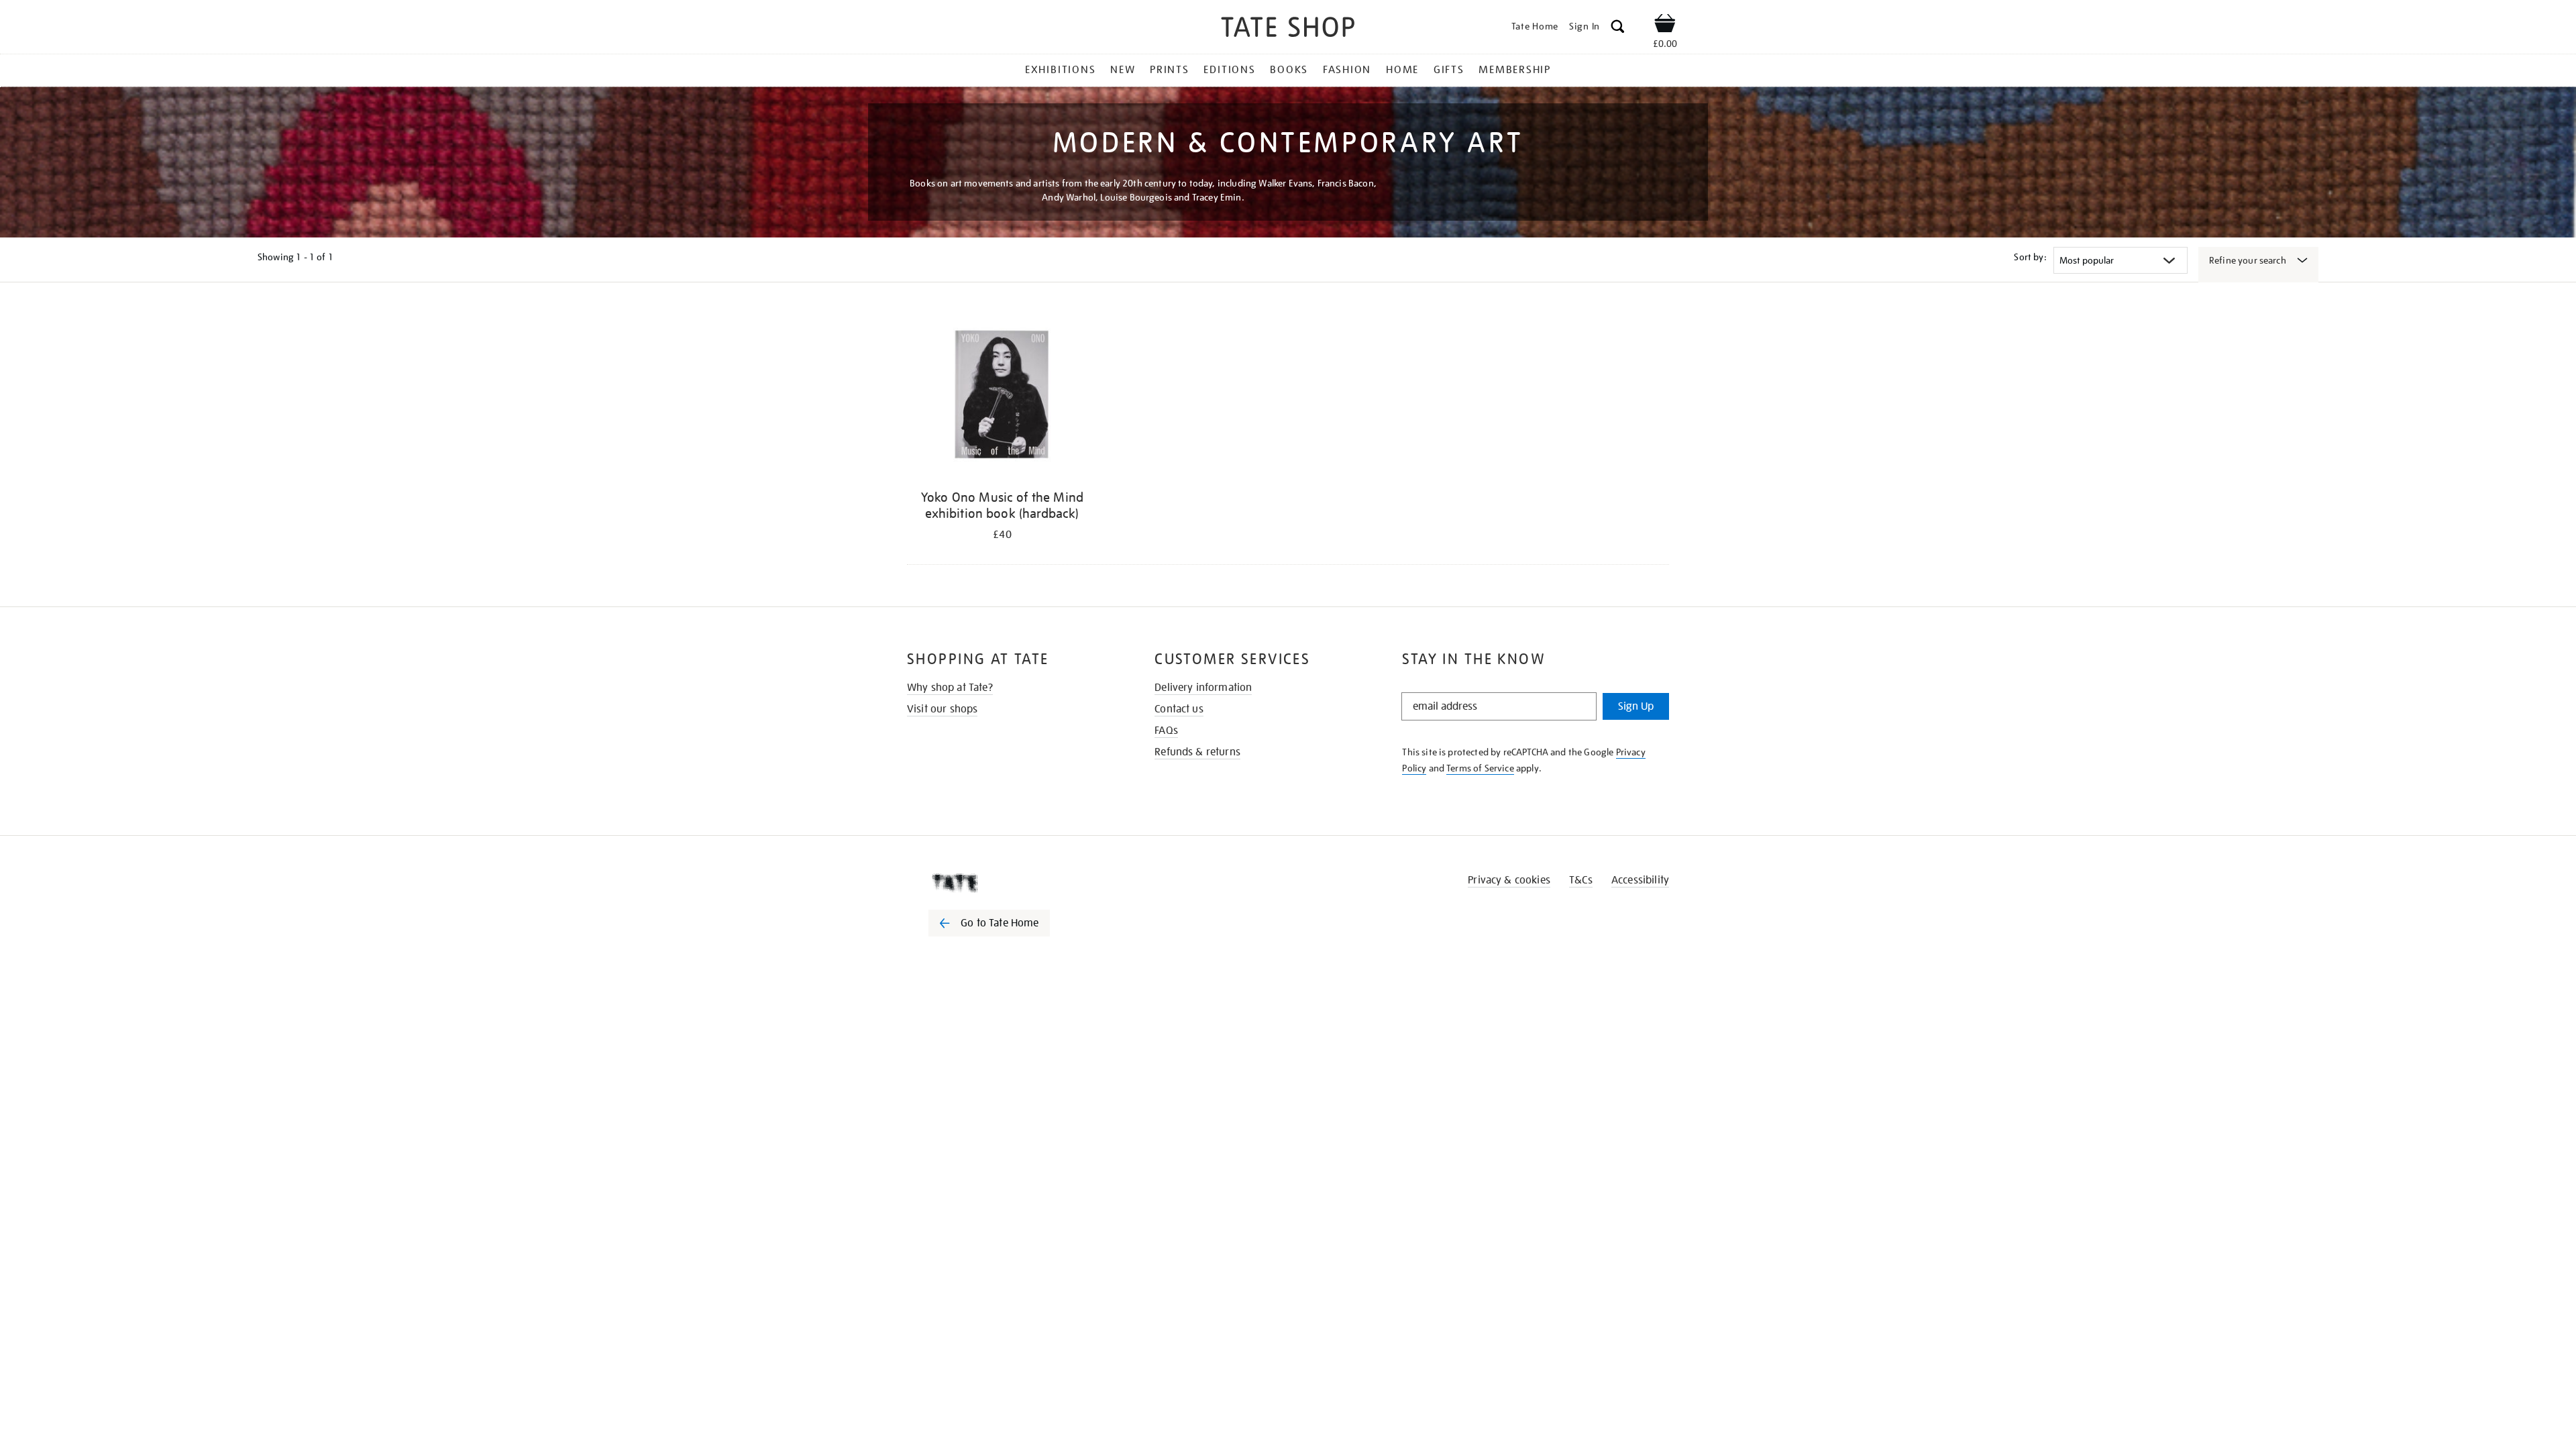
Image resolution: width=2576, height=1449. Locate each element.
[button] (1618, 29)
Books (1289, 70)
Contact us (1179, 709)
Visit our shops (942, 709)
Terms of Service (1480, 768)
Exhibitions (1060, 70)
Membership (1515, 70)
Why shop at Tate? (950, 688)
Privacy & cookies (1509, 880)
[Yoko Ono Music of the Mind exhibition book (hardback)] (1002, 395)
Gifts (1449, 70)
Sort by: (2030, 257)
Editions (1229, 70)
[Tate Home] (1013, 883)
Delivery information (1203, 688)
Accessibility (1640, 880)
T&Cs (1581, 880)
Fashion (1347, 70)
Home (1402, 70)
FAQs (1166, 731)
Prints (1170, 70)
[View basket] (1665, 25)
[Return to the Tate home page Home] (1288, 29)
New (1123, 70)
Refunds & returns (1197, 752)
